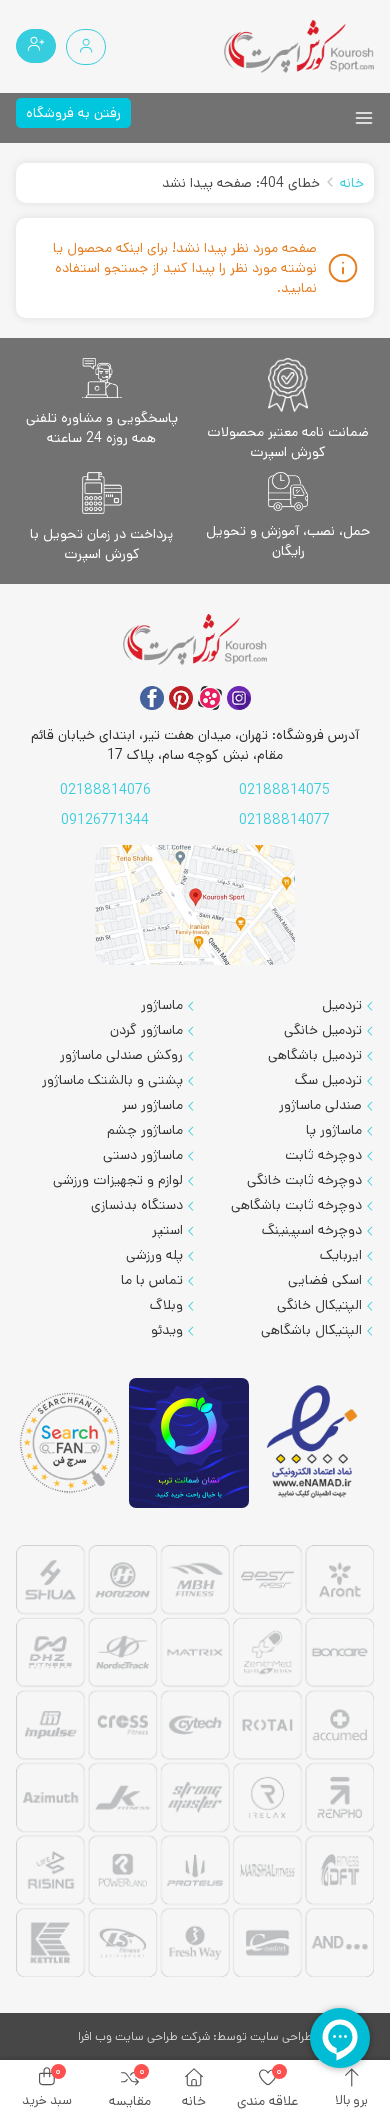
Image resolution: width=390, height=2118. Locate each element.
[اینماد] (314, 1442)
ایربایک (341, 1255)
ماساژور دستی (143, 1155)
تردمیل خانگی (323, 1030)
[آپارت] (210, 698)
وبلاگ (166, 1305)
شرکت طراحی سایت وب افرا (144, 2036)
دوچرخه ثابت (323, 1155)
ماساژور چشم (145, 1130)
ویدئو (167, 1330)
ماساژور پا (334, 1130)
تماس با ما (152, 1280)
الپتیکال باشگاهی (311, 1330)
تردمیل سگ (328, 1080)
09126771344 (105, 820)
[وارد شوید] (86, 47)
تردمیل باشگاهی (315, 1055)
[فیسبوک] (152, 698)
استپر (167, 1230)
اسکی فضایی (325, 1280)
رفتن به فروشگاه (73, 113)
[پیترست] (181, 698)
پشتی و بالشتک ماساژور (112, 1080)
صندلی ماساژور (320, 1105)
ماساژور (162, 1005)
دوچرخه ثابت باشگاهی (296, 1205)
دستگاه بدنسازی (137, 1205)
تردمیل (342, 1005)
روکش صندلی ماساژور (121, 1055)
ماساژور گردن (146, 1030)
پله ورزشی (154, 1255)
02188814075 (284, 790)
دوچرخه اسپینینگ (312, 1230)
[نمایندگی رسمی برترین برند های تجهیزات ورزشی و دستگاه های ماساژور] (195, 1764)
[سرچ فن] (70, 1443)
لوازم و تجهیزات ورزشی (118, 1180)
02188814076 (105, 790)
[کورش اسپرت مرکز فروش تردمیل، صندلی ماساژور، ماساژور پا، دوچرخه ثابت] (299, 46)
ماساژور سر (152, 1105)
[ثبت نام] (36, 46)
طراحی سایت (281, 2036)
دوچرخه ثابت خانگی (304, 1180)
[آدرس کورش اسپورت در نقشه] (195, 905)
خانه (352, 183)
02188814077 (284, 820)
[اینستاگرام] (239, 698)
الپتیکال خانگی (319, 1305)
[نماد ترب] (189, 1443)
